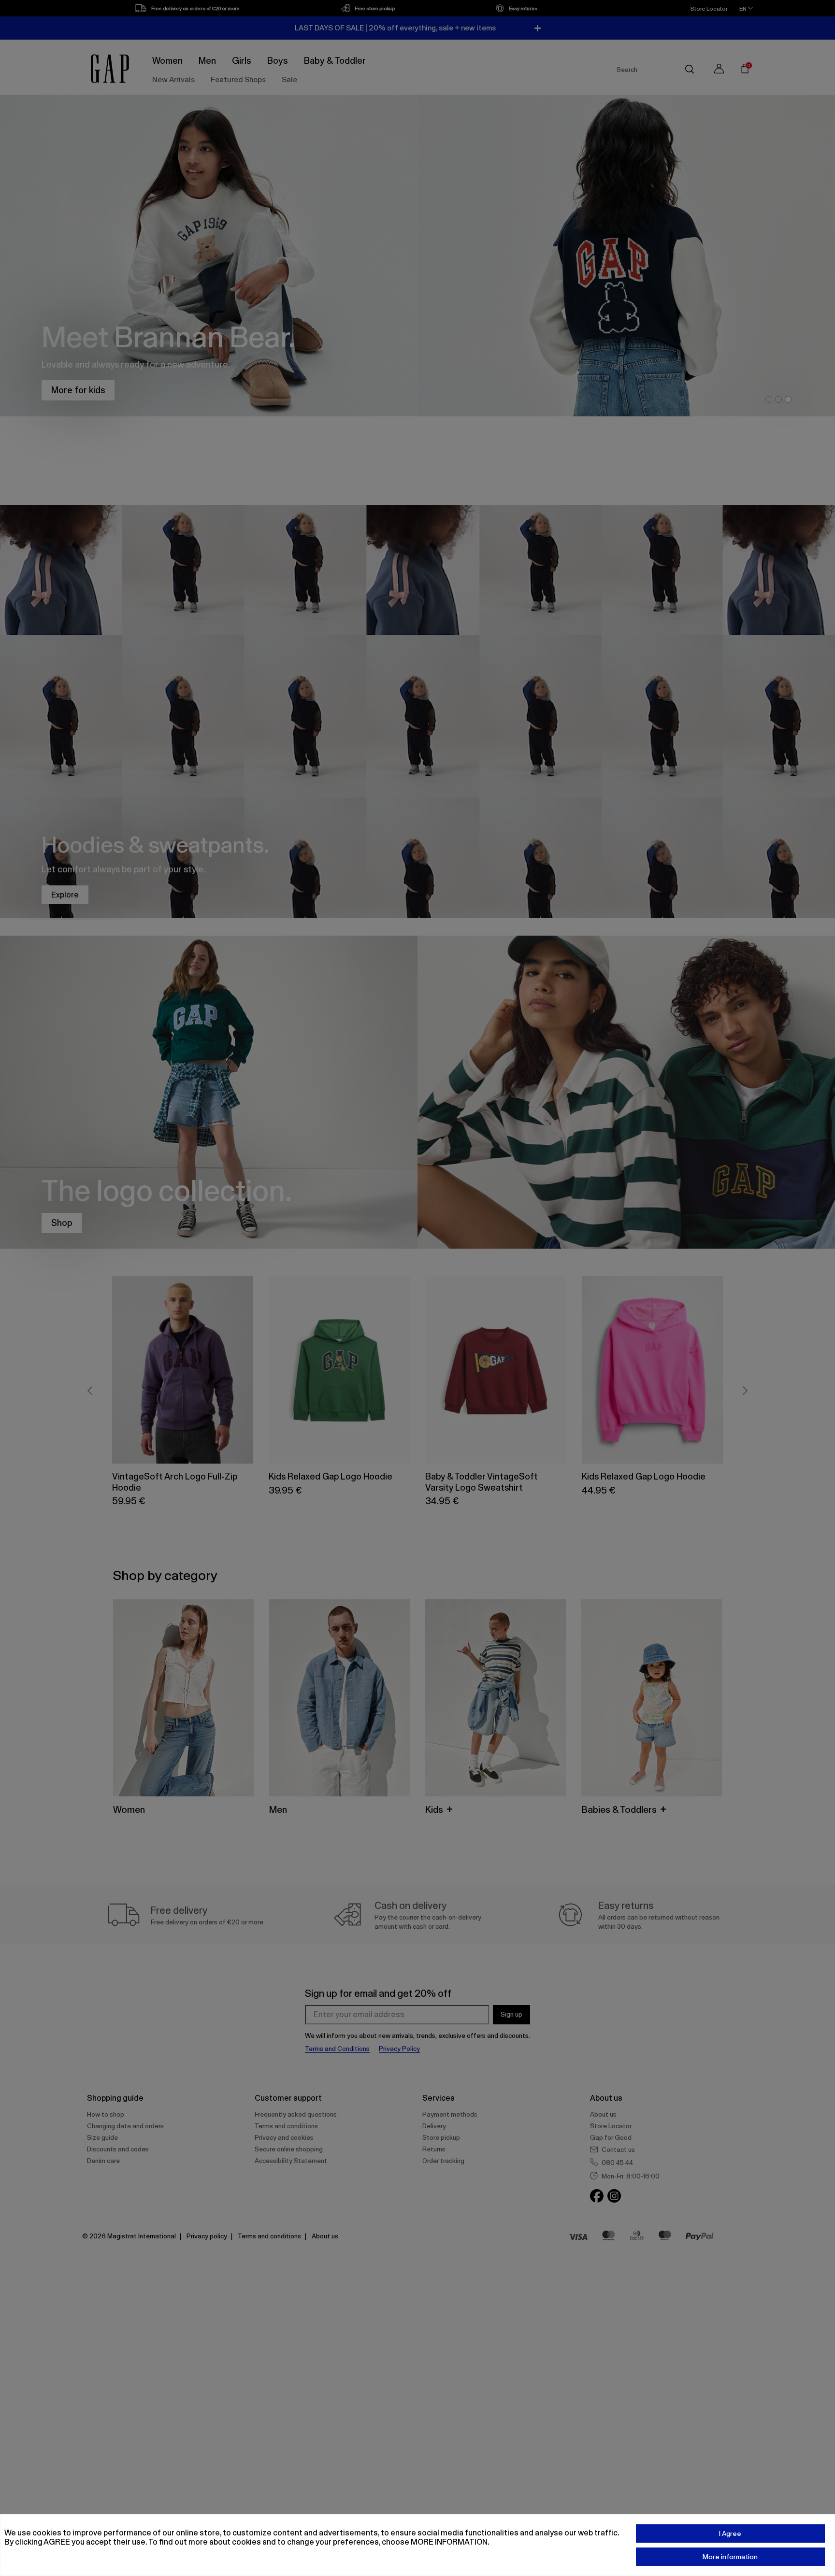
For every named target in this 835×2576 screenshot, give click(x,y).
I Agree (730, 2533)
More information (730, 2557)
